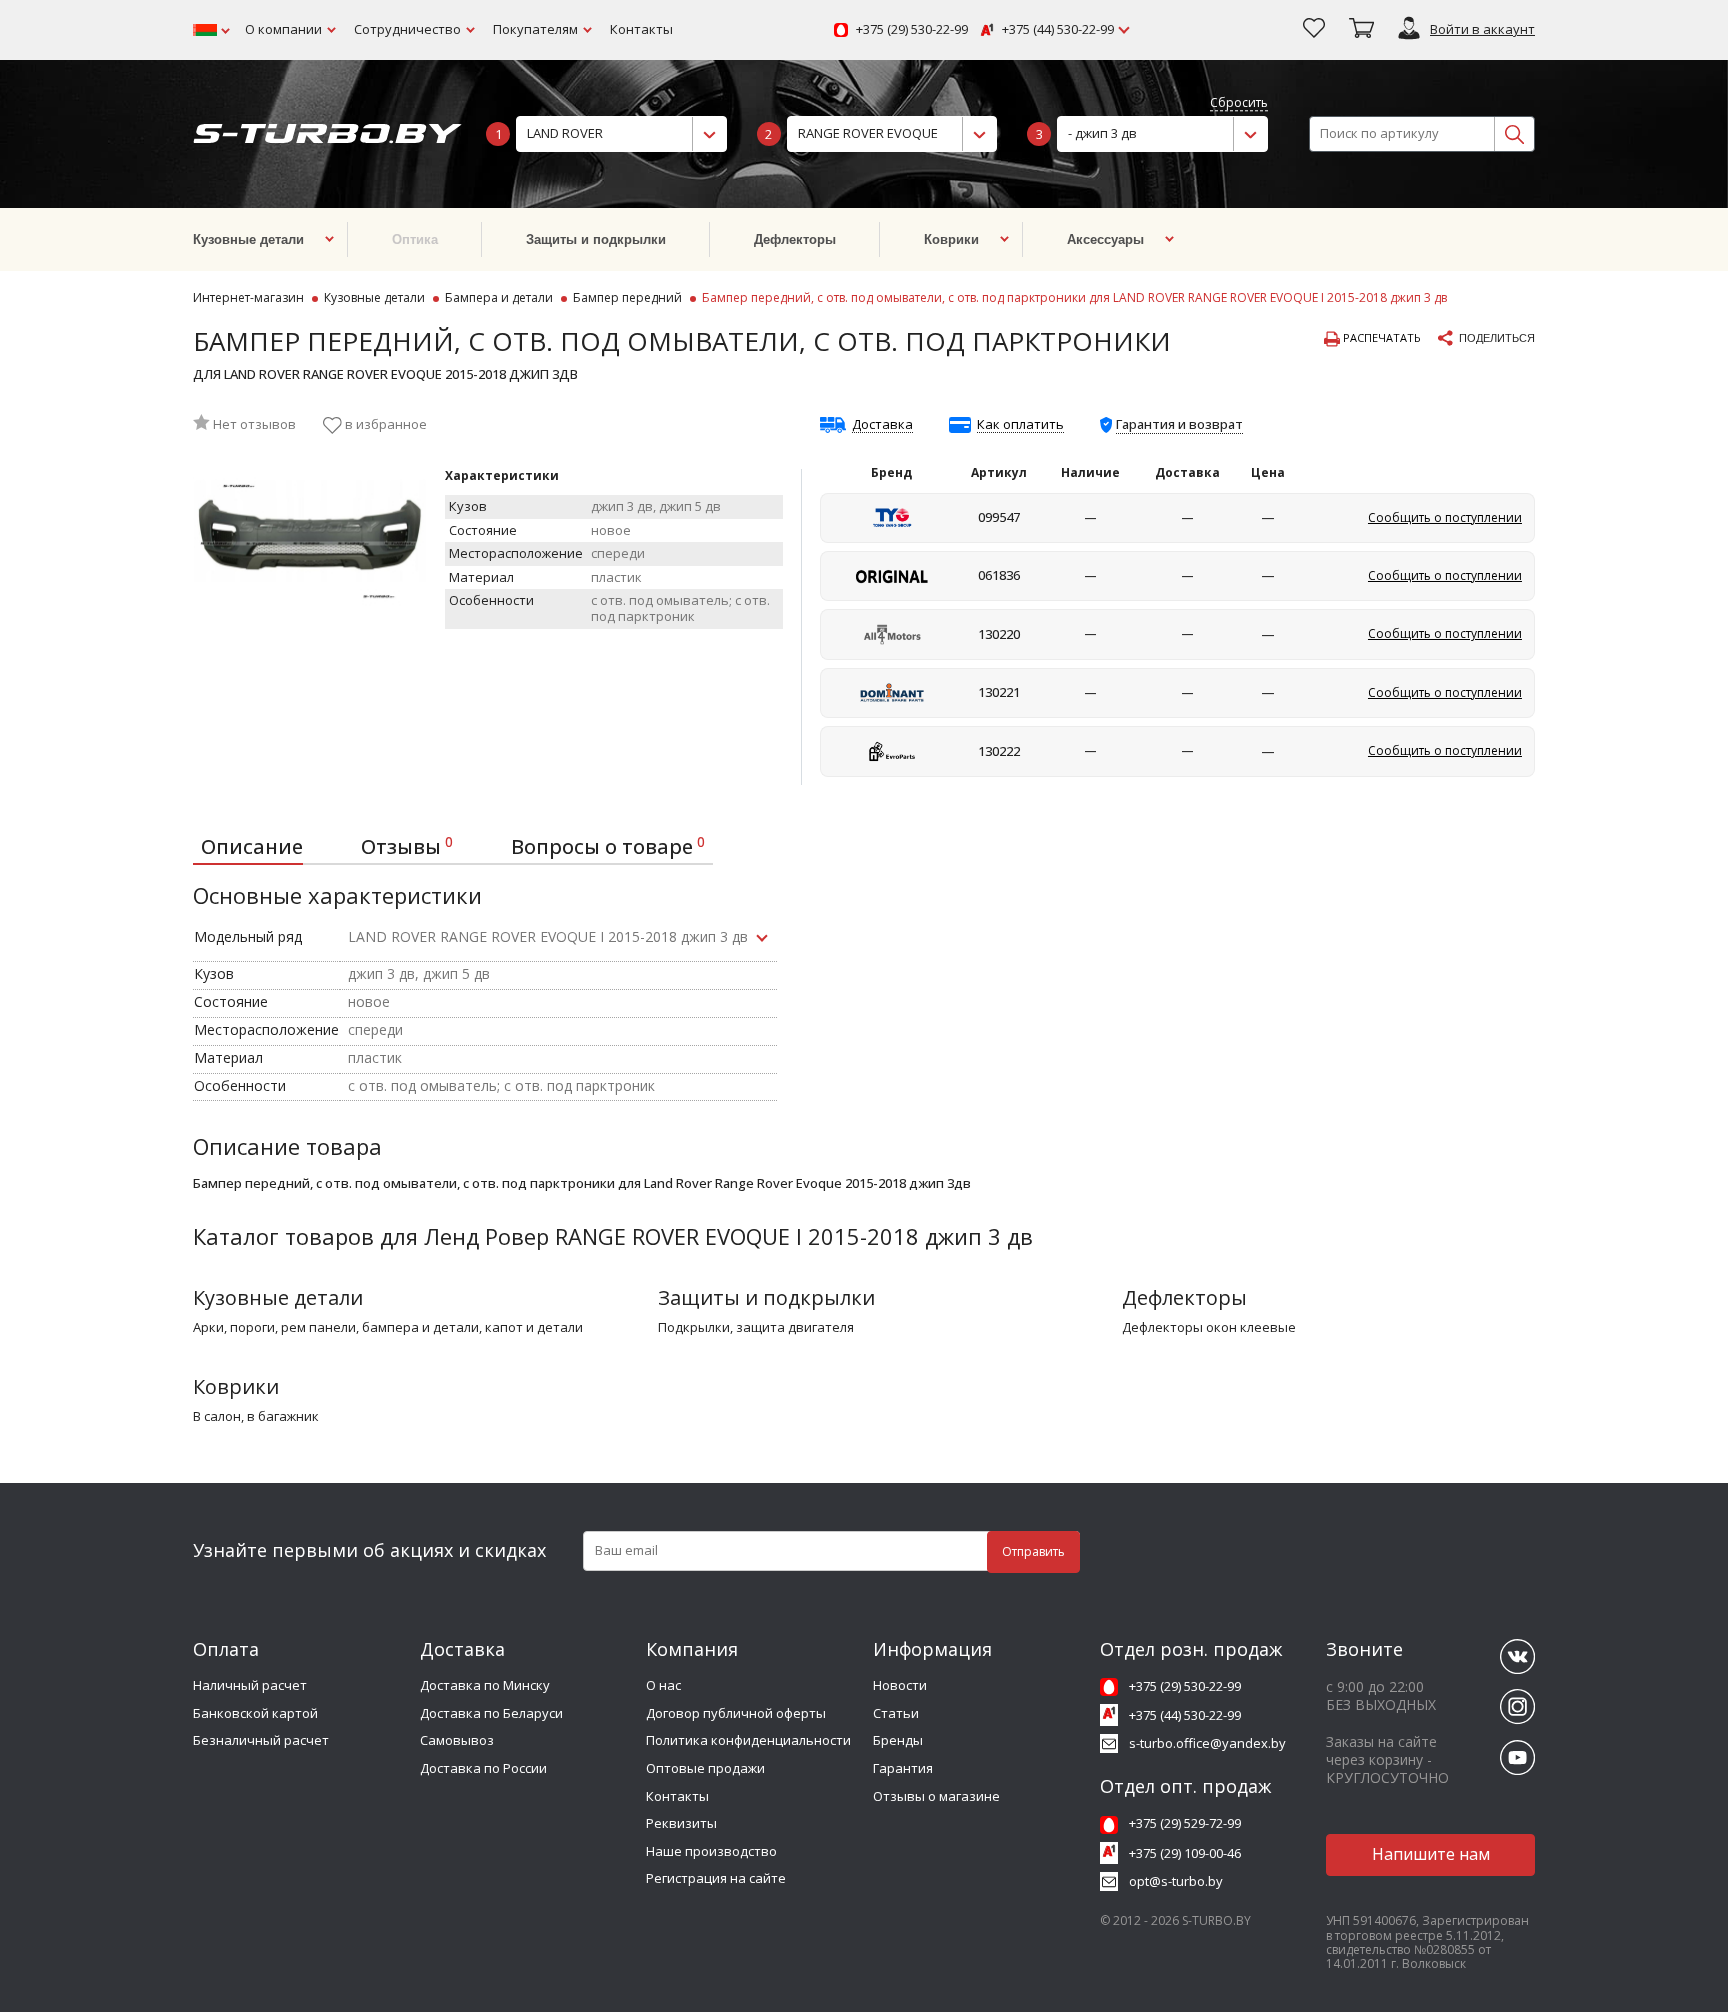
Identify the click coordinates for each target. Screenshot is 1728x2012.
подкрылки (694, 1328)
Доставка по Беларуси (491, 1713)
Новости (900, 1685)
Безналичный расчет (261, 1740)
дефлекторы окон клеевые (1209, 1328)
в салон (217, 1417)
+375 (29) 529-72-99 (1185, 1823)
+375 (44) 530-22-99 (1058, 30)
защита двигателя (795, 1328)
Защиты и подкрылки (766, 1297)
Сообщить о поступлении (1445, 517)
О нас (663, 1685)
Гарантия (903, 1768)
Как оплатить (1020, 425)
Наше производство (711, 1851)
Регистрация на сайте (716, 1878)
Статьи (896, 1713)
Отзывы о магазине (936, 1796)
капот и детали (534, 1328)
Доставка (882, 425)
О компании (283, 29)
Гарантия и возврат (1179, 424)
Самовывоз (457, 1740)
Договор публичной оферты (736, 1713)
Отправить (1033, 1551)
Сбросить (1239, 103)
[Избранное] (1314, 30)
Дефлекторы (1184, 1297)
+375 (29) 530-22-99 (912, 30)
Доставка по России (483, 1768)
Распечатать (1380, 338)
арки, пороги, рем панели (274, 1328)
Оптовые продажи (705, 1768)
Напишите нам (1431, 1854)
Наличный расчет (250, 1685)
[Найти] (1514, 134)
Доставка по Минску (485, 1685)
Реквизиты (681, 1823)
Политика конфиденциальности (748, 1740)
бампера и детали (420, 1328)
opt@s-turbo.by (1176, 1881)
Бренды (898, 1740)
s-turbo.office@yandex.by (1207, 1743)
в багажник (283, 1417)
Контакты (641, 29)
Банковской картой (255, 1713)
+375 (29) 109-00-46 (1185, 1853)
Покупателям (535, 29)
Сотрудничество (407, 29)
